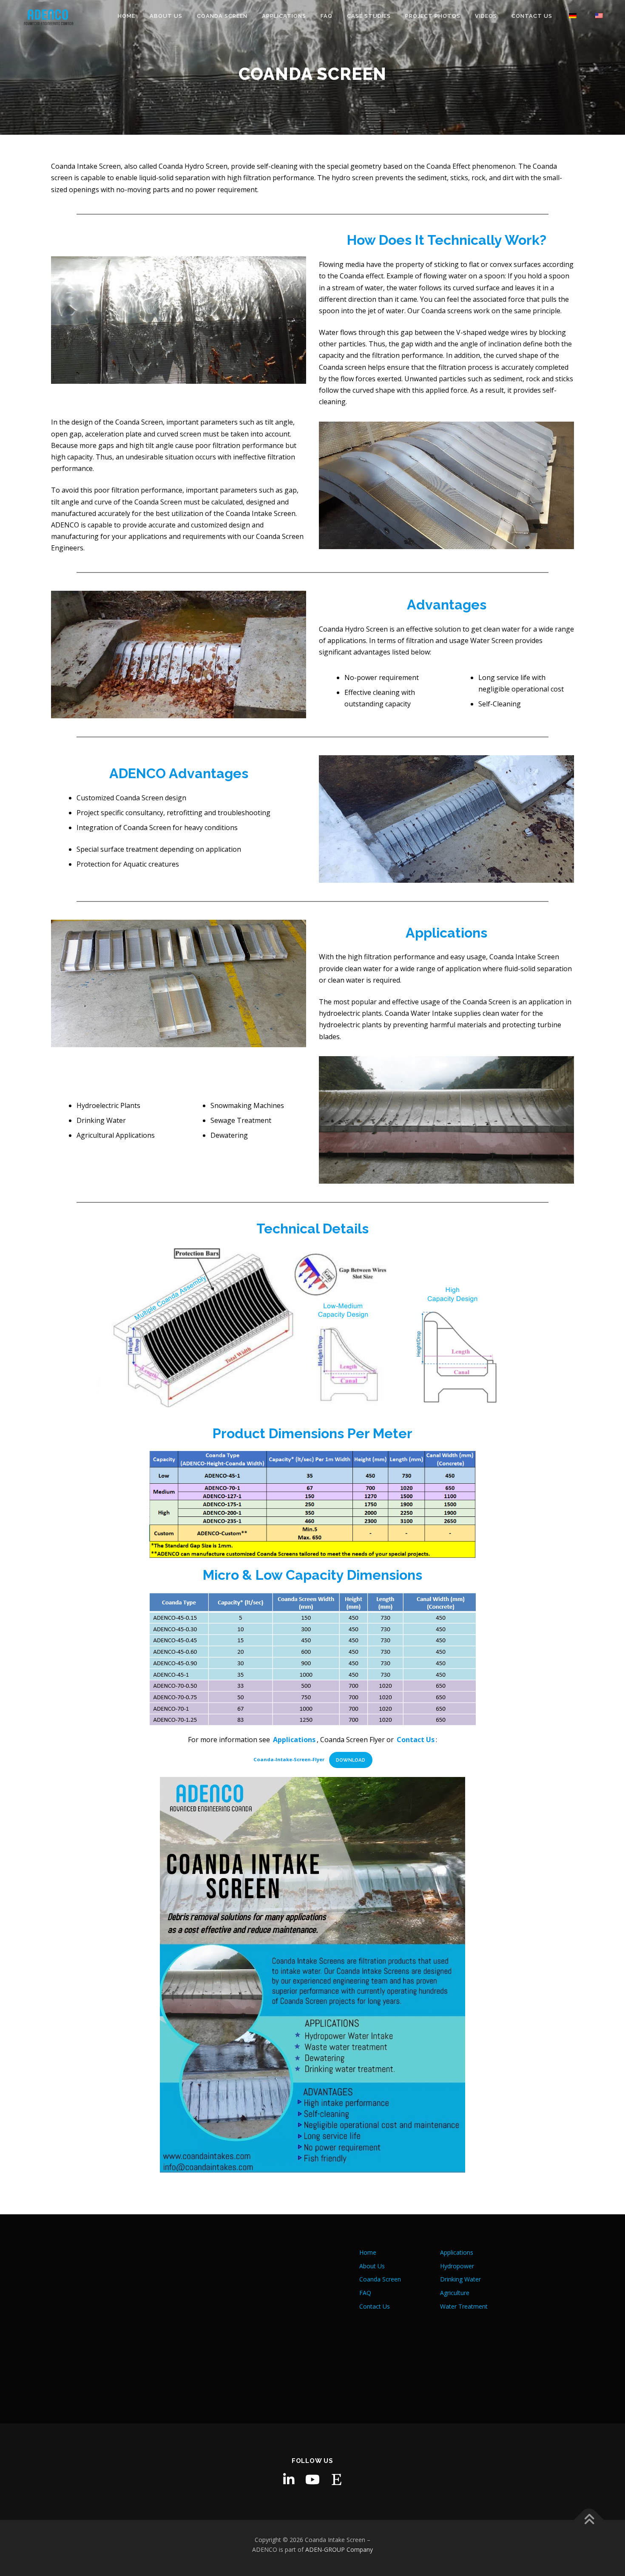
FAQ (327, 16)
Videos (486, 16)
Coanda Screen (222, 16)
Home (126, 16)
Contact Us (532, 16)
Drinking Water (460, 2279)
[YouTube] (312, 2480)
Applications (284, 16)
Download (351, 1760)
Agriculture (455, 2293)
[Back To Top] (589, 2520)
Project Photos (433, 16)
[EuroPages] (336, 2480)
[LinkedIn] (289, 2480)
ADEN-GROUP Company (339, 2549)
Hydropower (457, 2266)
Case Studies (369, 16)
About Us (166, 16)
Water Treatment (464, 2306)
